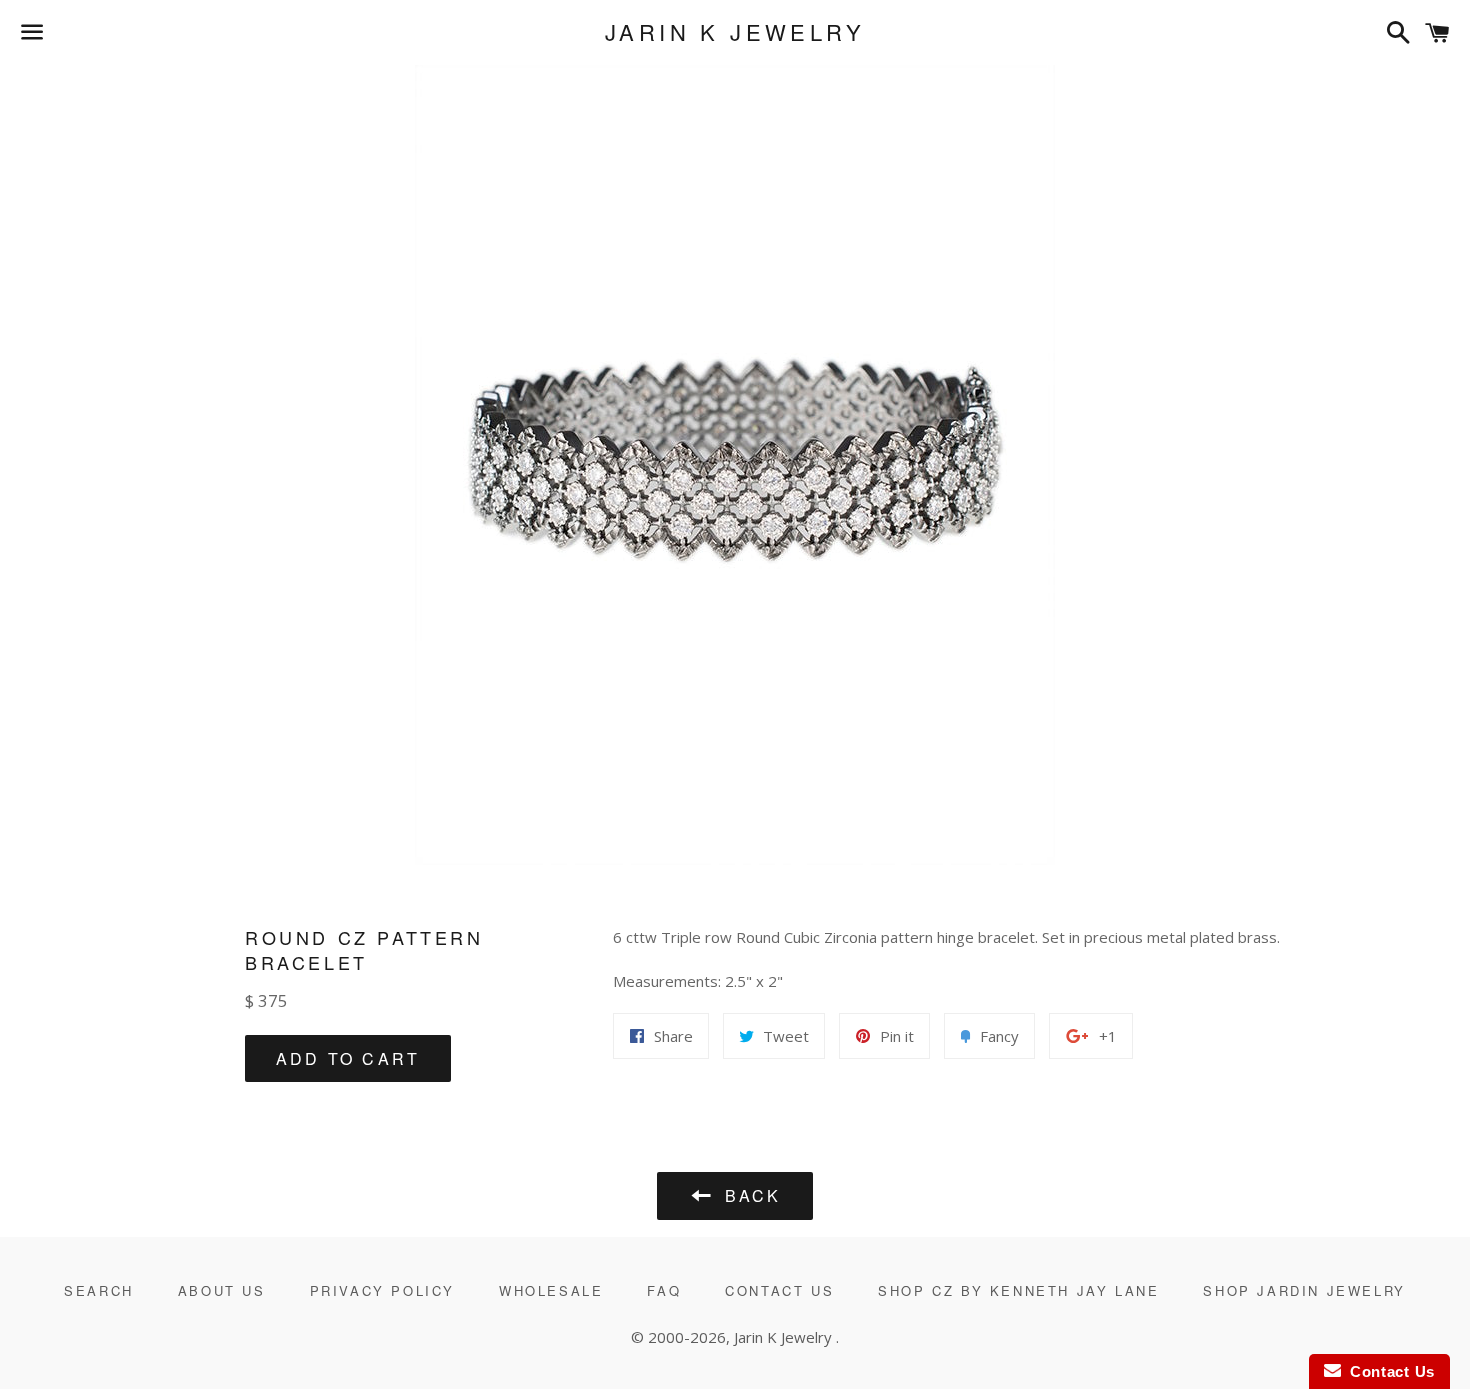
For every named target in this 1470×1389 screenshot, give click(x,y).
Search (99, 1290)
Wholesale (551, 1290)
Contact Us (779, 1290)
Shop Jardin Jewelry (1304, 1290)
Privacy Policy (382, 1290)
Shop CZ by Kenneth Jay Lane (1018, 1290)
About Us (222, 1290)
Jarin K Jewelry (735, 32)
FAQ (664, 1290)
